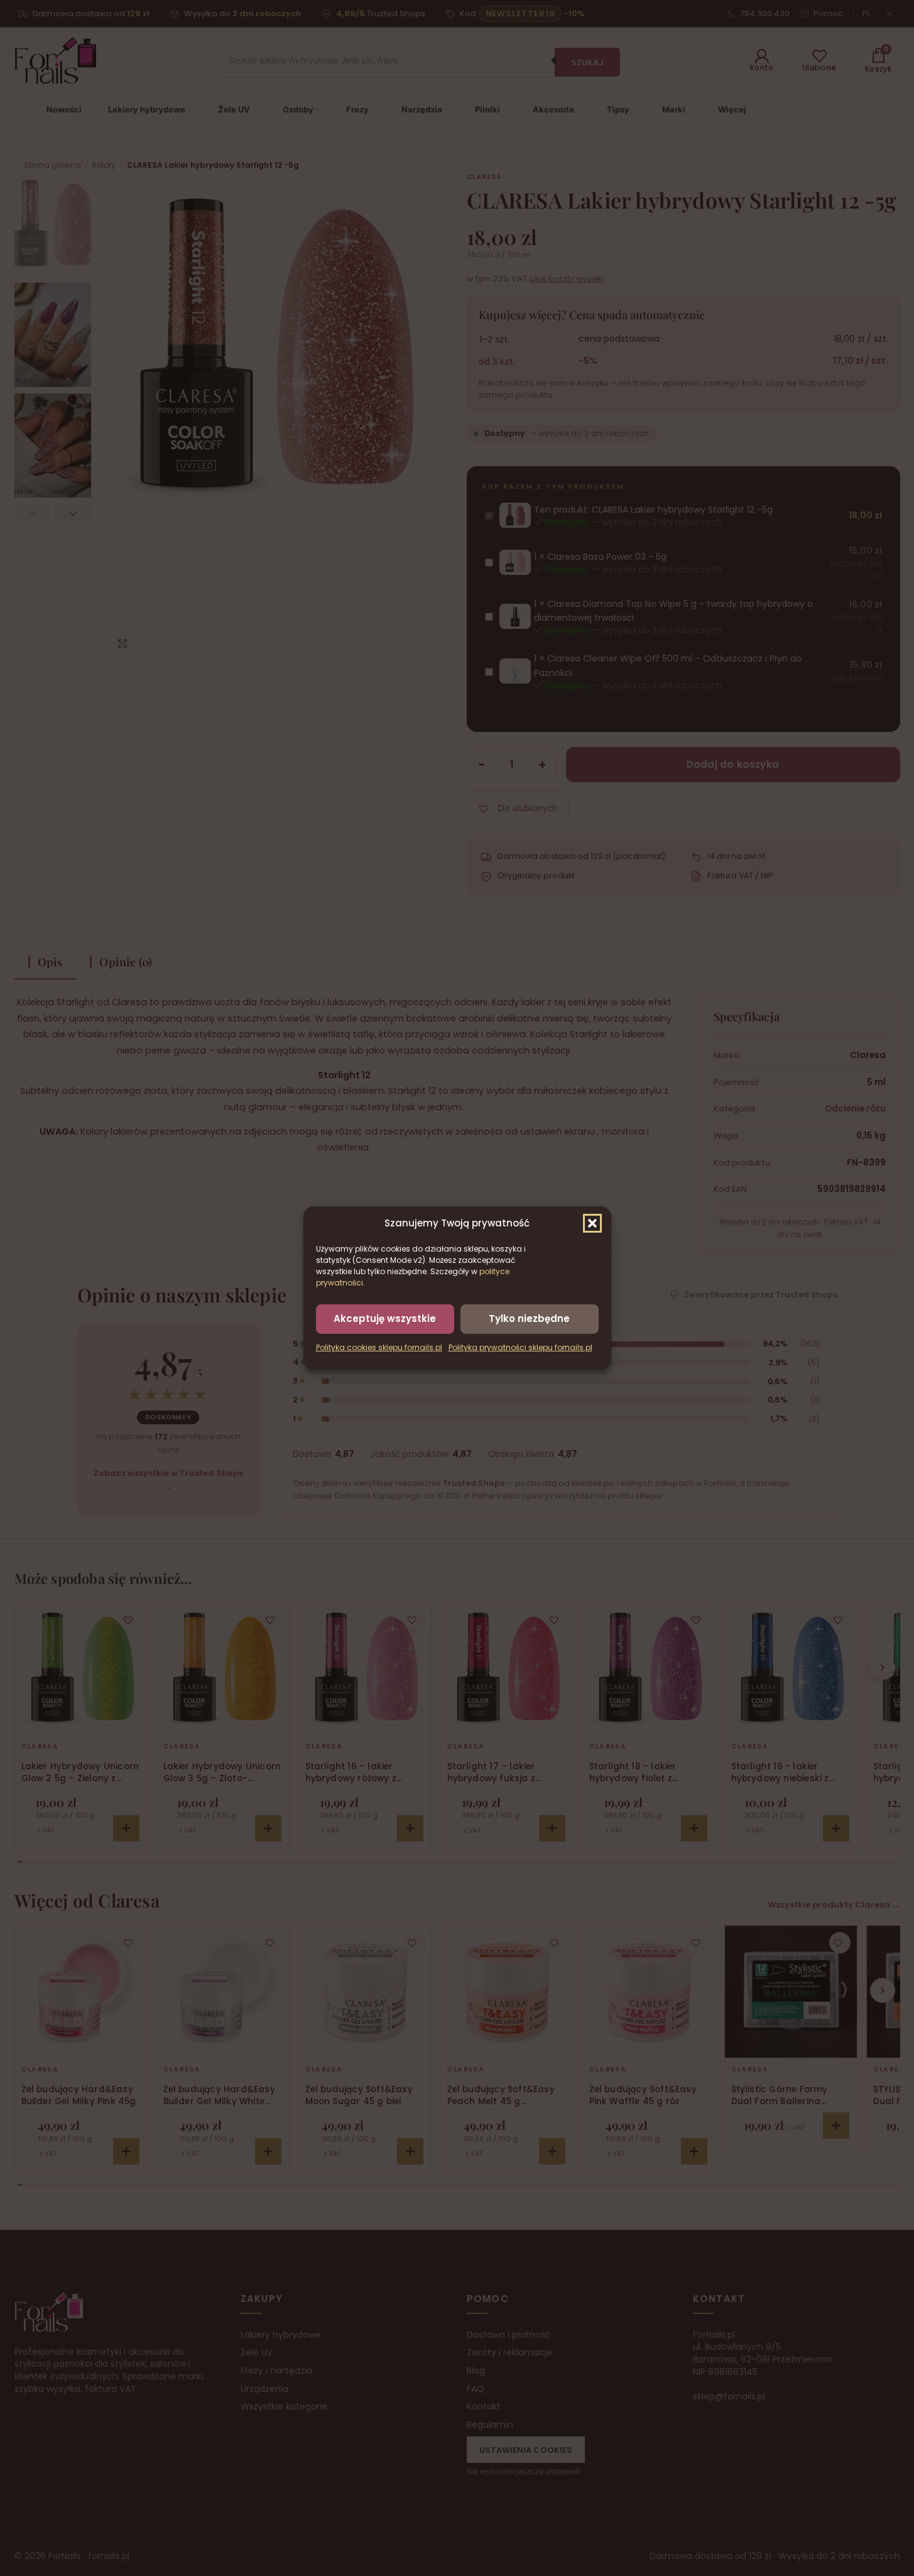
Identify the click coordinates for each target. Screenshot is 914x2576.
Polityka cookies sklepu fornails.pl (379, 1347)
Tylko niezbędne (529, 1318)
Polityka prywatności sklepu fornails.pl (520, 1347)
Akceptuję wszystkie (385, 1318)
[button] (592, 1223)
